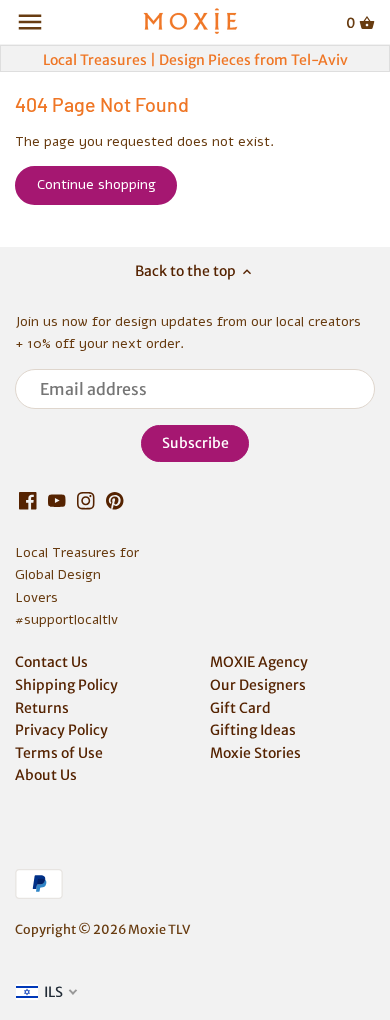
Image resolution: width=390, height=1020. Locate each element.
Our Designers (258, 685)
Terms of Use (59, 753)
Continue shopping (96, 184)
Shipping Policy (66, 685)
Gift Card (240, 708)
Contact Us (51, 662)
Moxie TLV (159, 929)
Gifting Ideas (253, 730)
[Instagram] (86, 501)
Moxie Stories (255, 753)
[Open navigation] (30, 22)
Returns (42, 708)
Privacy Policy (61, 730)
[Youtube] (57, 501)
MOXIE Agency (259, 662)
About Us (46, 775)
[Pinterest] (115, 501)
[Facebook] (28, 501)
